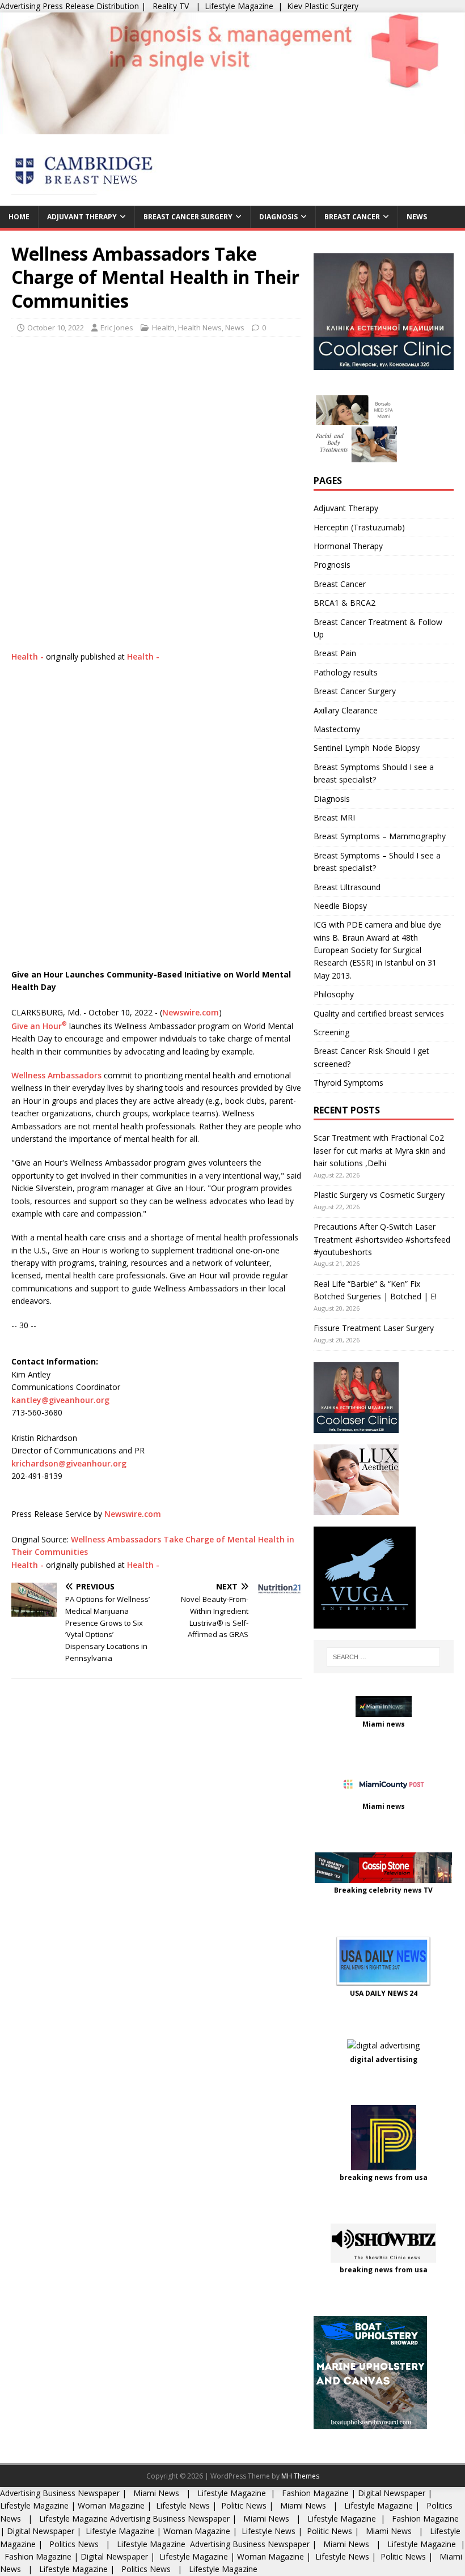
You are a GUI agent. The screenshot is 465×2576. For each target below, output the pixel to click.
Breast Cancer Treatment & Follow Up (378, 628)
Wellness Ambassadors (56, 1075)
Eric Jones (117, 328)
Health (163, 328)
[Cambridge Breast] (232, 127)
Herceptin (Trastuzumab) (359, 527)
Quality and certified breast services (379, 1013)
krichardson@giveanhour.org (69, 1463)
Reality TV (171, 6)
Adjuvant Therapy (82, 217)
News (417, 217)
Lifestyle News (182, 2505)
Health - (28, 656)
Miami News (156, 2493)
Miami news (384, 1724)
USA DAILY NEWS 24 (384, 1993)
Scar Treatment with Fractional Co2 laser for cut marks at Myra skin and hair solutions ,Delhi (380, 1150)
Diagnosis (278, 217)
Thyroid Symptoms (348, 1083)
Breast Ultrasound (347, 887)
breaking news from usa (384, 2177)
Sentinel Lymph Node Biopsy (367, 748)
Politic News (243, 2505)
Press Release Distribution (92, 6)
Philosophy (334, 994)
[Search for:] (383, 1657)
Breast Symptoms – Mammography (380, 836)
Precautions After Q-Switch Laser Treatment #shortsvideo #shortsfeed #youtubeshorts (382, 1239)
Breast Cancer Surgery (188, 217)
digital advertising (384, 2059)
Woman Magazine (111, 2505)
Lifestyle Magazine (239, 6)
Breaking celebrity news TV (383, 1890)
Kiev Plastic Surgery (323, 6)
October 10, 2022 (56, 328)
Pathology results (346, 672)
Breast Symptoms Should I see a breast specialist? (374, 773)
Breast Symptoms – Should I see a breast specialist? (377, 862)
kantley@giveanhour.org (60, 1400)
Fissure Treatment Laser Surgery (374, 1328)
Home (19, 217)
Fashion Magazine (315, 2493)
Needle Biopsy (340, 906)
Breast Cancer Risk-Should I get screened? (371, 1057)
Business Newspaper (81, 2493)
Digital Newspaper (392, 2493)
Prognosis (332, 565)
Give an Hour (39, 1026)
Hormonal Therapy (348, 546)
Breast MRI (334, 817)
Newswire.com (191, 1012)
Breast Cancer (352, 217)
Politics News (74, 2544)
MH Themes (300, 2476)
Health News (200, 328)
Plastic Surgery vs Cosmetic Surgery (379, 1195)
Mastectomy (337, 729)
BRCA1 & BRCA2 (344, 603)
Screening (331, 1032)
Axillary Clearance (346, 710)
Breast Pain (335, 653)
